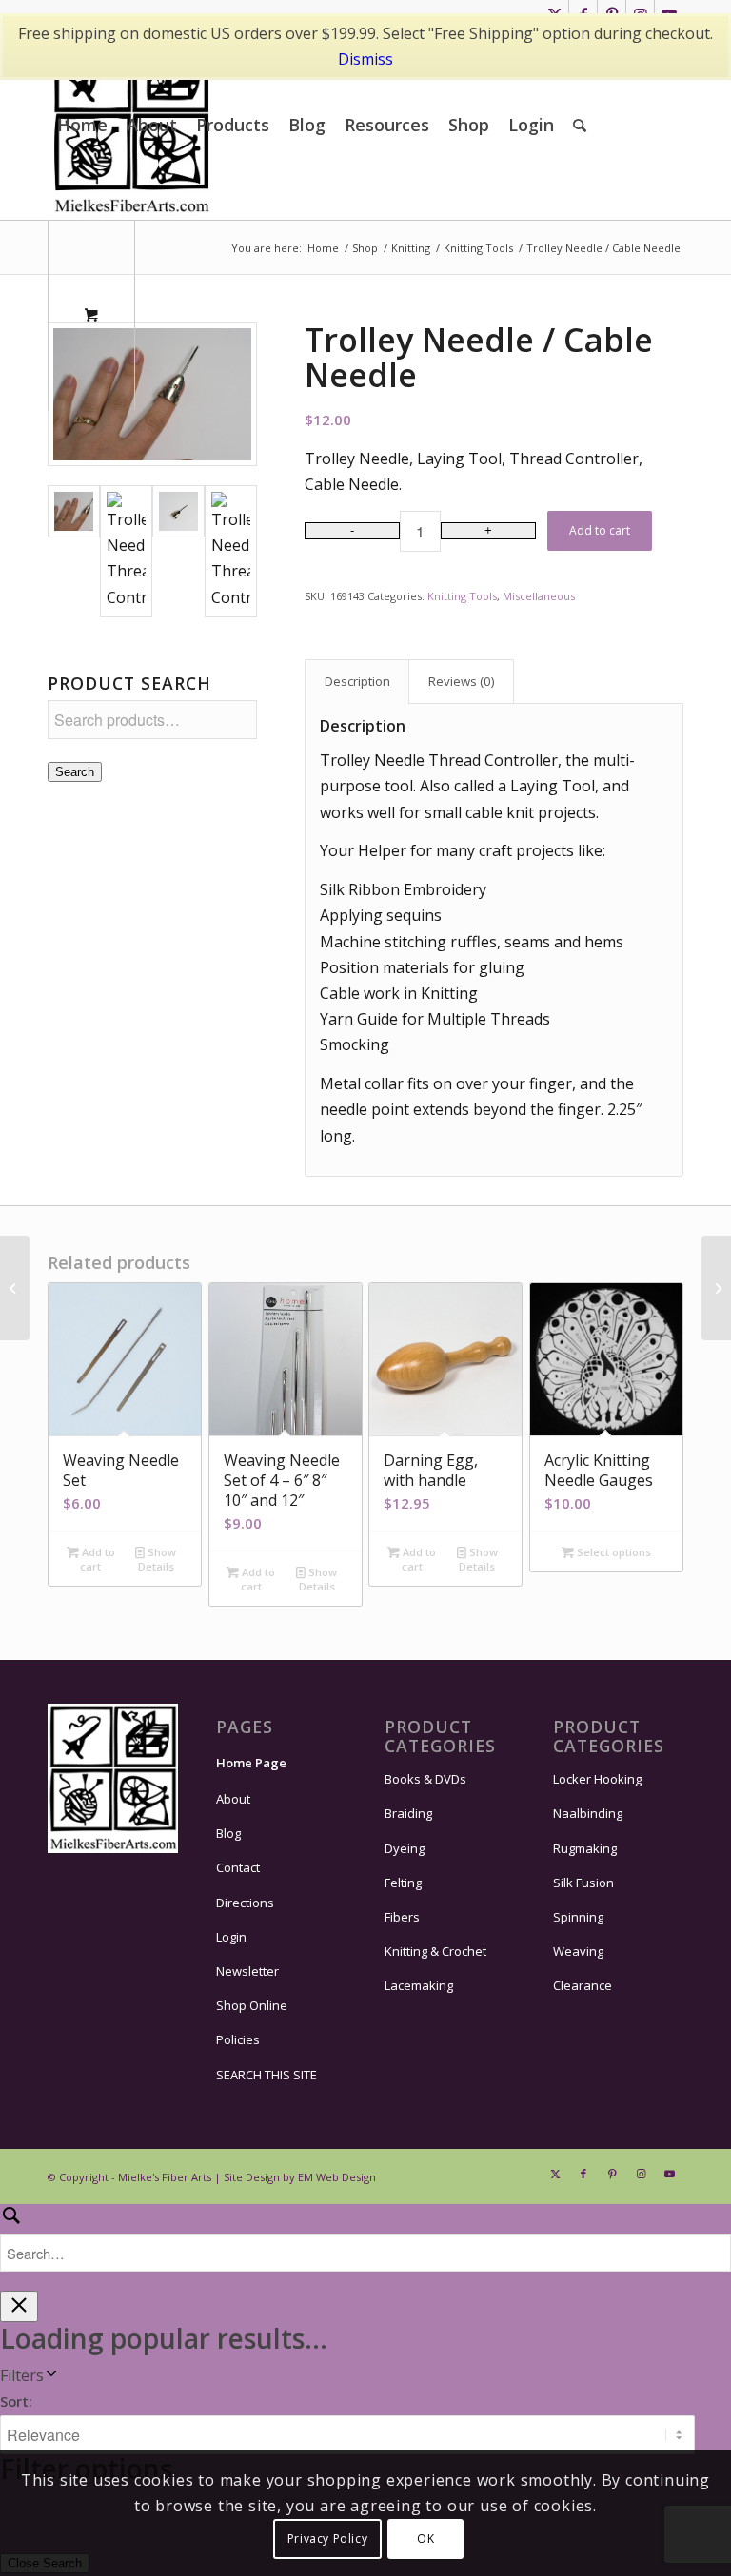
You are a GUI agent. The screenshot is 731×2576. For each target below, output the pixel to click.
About (233, 1799)
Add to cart (600, 530)
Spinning (578, 1917)
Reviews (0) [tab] (462, 681)
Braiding (408, 1813)
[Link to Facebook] (583, 2174)
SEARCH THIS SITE (267, 2075)
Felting (403, 1883)
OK (425, 2538)
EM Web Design (337, 2177)
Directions (245, 1903)
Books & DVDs (425, 1779)
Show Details (158, 1559)
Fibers (402, 1917)
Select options (612, 1552)
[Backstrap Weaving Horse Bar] (716, 1288)
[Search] (580, 125)
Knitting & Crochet (435, 1951)
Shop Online (252, 2005)
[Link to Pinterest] (612, 2174)
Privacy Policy (327, 2538)
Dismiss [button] (365, 59)
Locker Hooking (597, 1779)
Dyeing (405, 1848)
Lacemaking (419, 1985)
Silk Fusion (583, 1883)
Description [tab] (357, 681)
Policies (238, 2039)
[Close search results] (19, 2306)
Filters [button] (22, 2375)
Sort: (16, 2401)
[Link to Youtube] (669, 2174)
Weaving (578, 1951)
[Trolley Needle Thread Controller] (152, 394)
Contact (238, 1867)
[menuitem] (82, 125)
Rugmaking (585, 1848)
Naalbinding (588, 1813)
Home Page (251, 1763)
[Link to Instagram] (641, 2174)
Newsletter (247, 1971)
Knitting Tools (462, 596)
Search (75, 772)
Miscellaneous (539, 596)
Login (231, 1937)
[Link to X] (555, 2174)
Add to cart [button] (97, 1559)
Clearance (583, 1985)
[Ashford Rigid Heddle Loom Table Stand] (15, 1288)
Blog (228, 1833)
